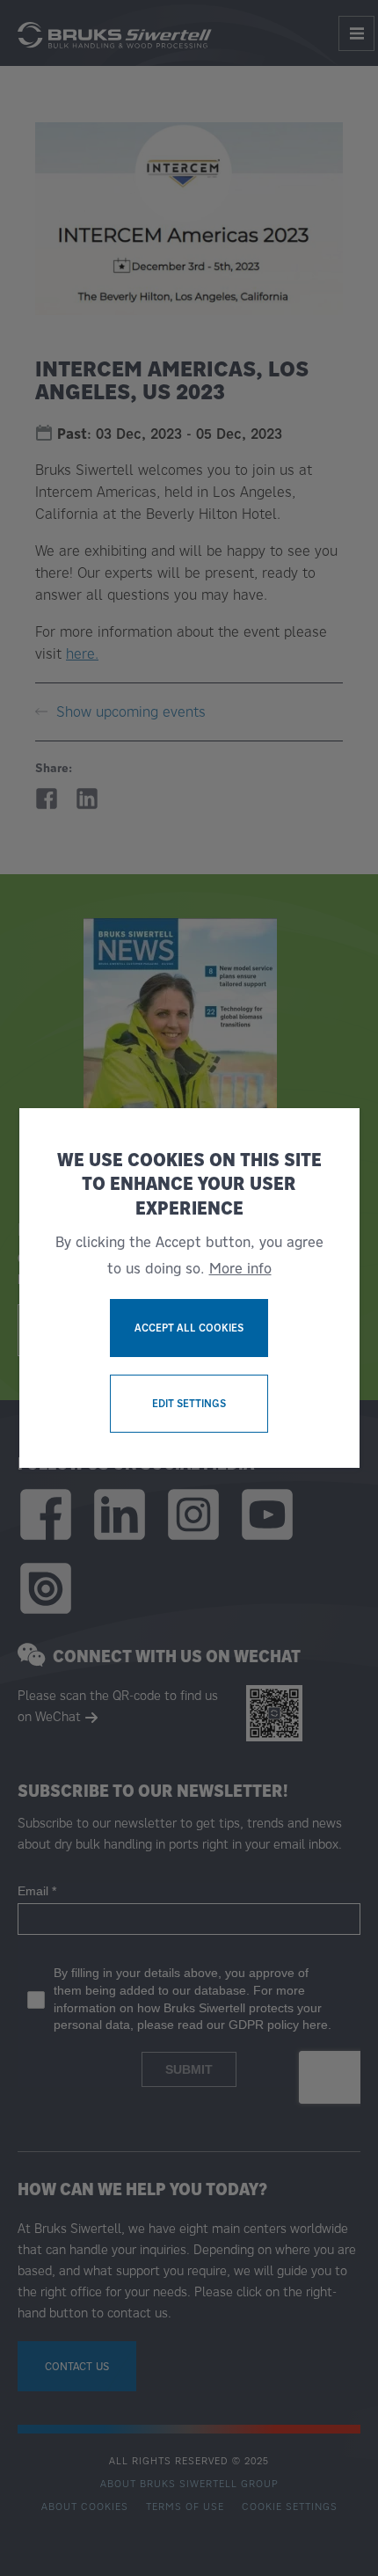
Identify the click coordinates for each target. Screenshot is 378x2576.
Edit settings (189, 1403)
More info (240, 1268)
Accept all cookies (189, 1328)
